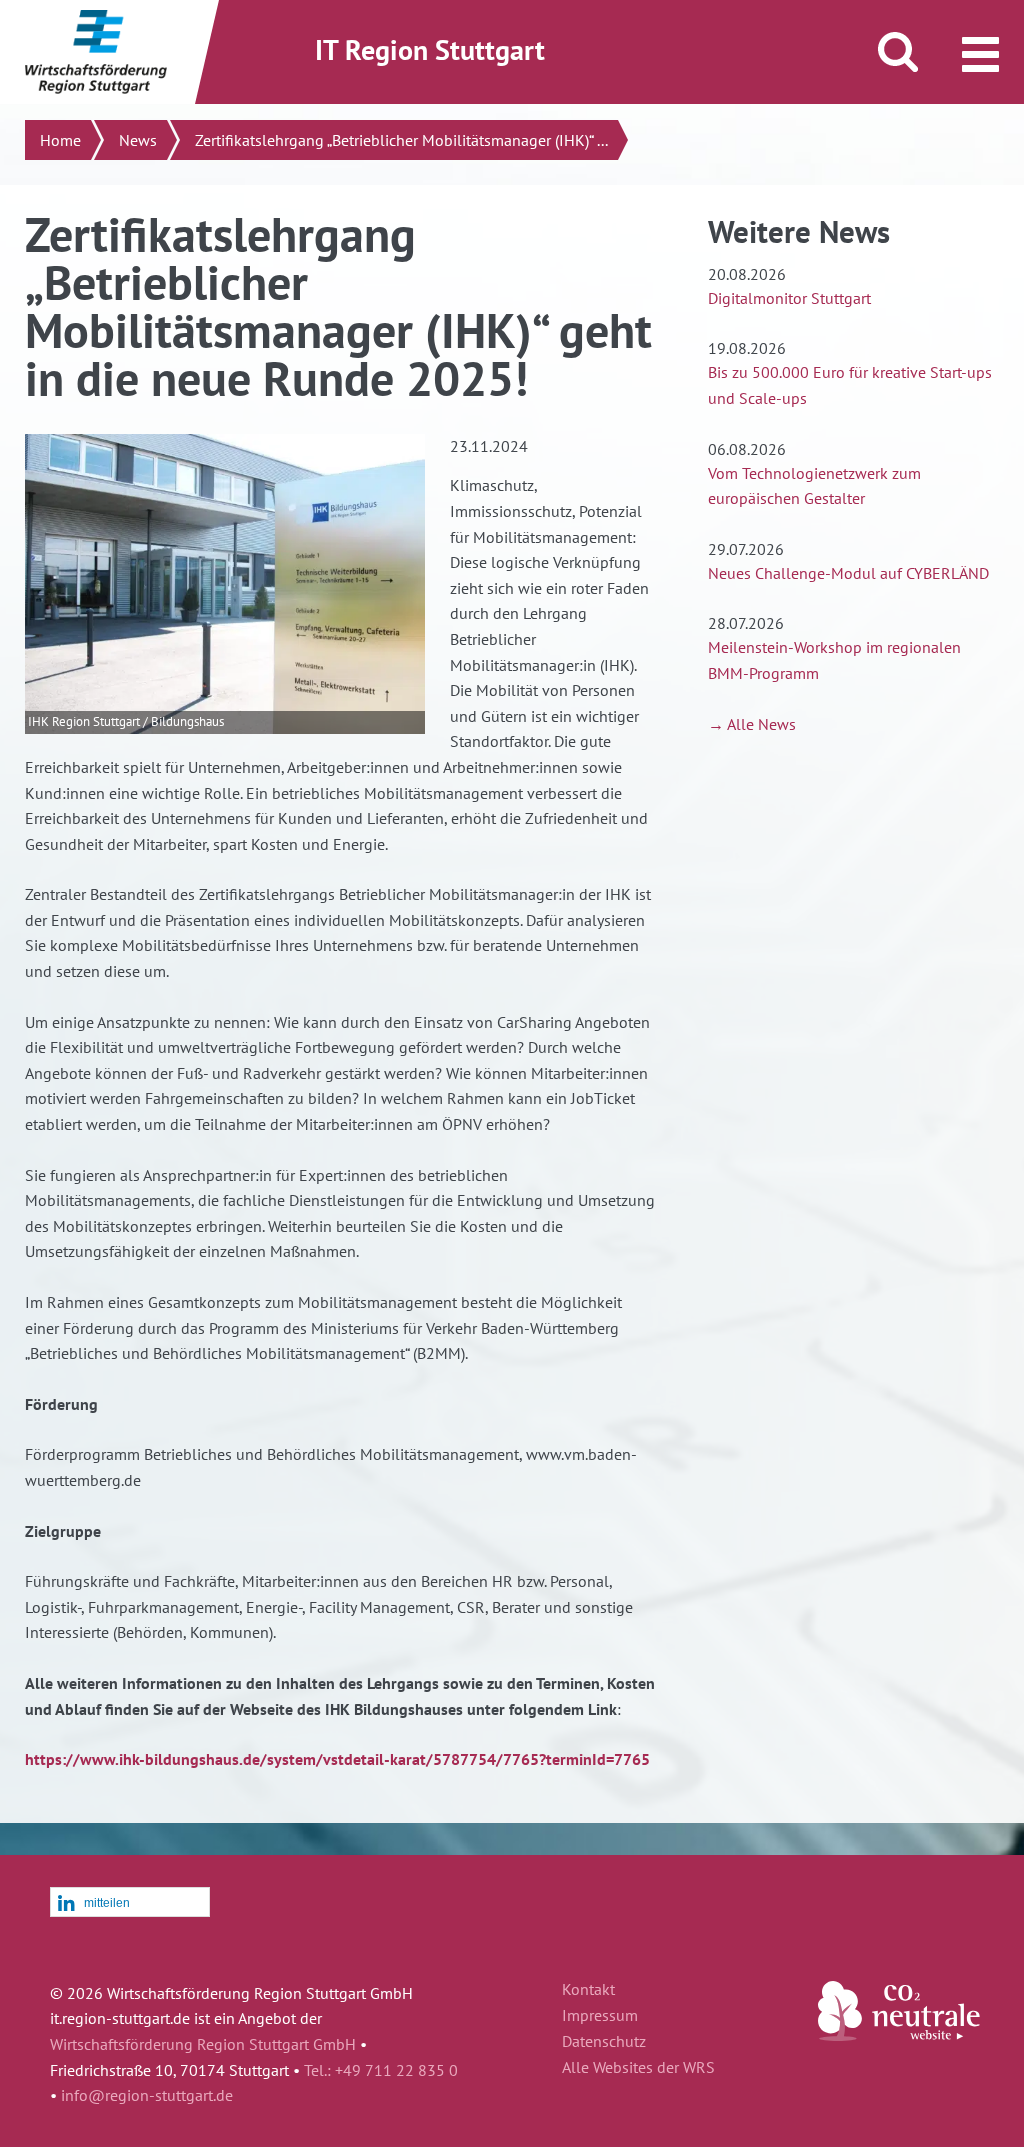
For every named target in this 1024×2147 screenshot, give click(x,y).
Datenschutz (604, 2042)
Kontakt (588, 1990)
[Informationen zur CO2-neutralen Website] (899, 2035)
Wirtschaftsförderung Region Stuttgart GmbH (203, 2044)
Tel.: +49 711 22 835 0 (381, 2070)
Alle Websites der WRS (638, 2068)
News (138, 140)
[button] (130, 1903)
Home (60, 140)
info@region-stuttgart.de (147, 2095)
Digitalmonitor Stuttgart (789, 298)
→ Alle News (752, 724)
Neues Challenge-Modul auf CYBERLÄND (848, 573)
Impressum (600, 2016)
